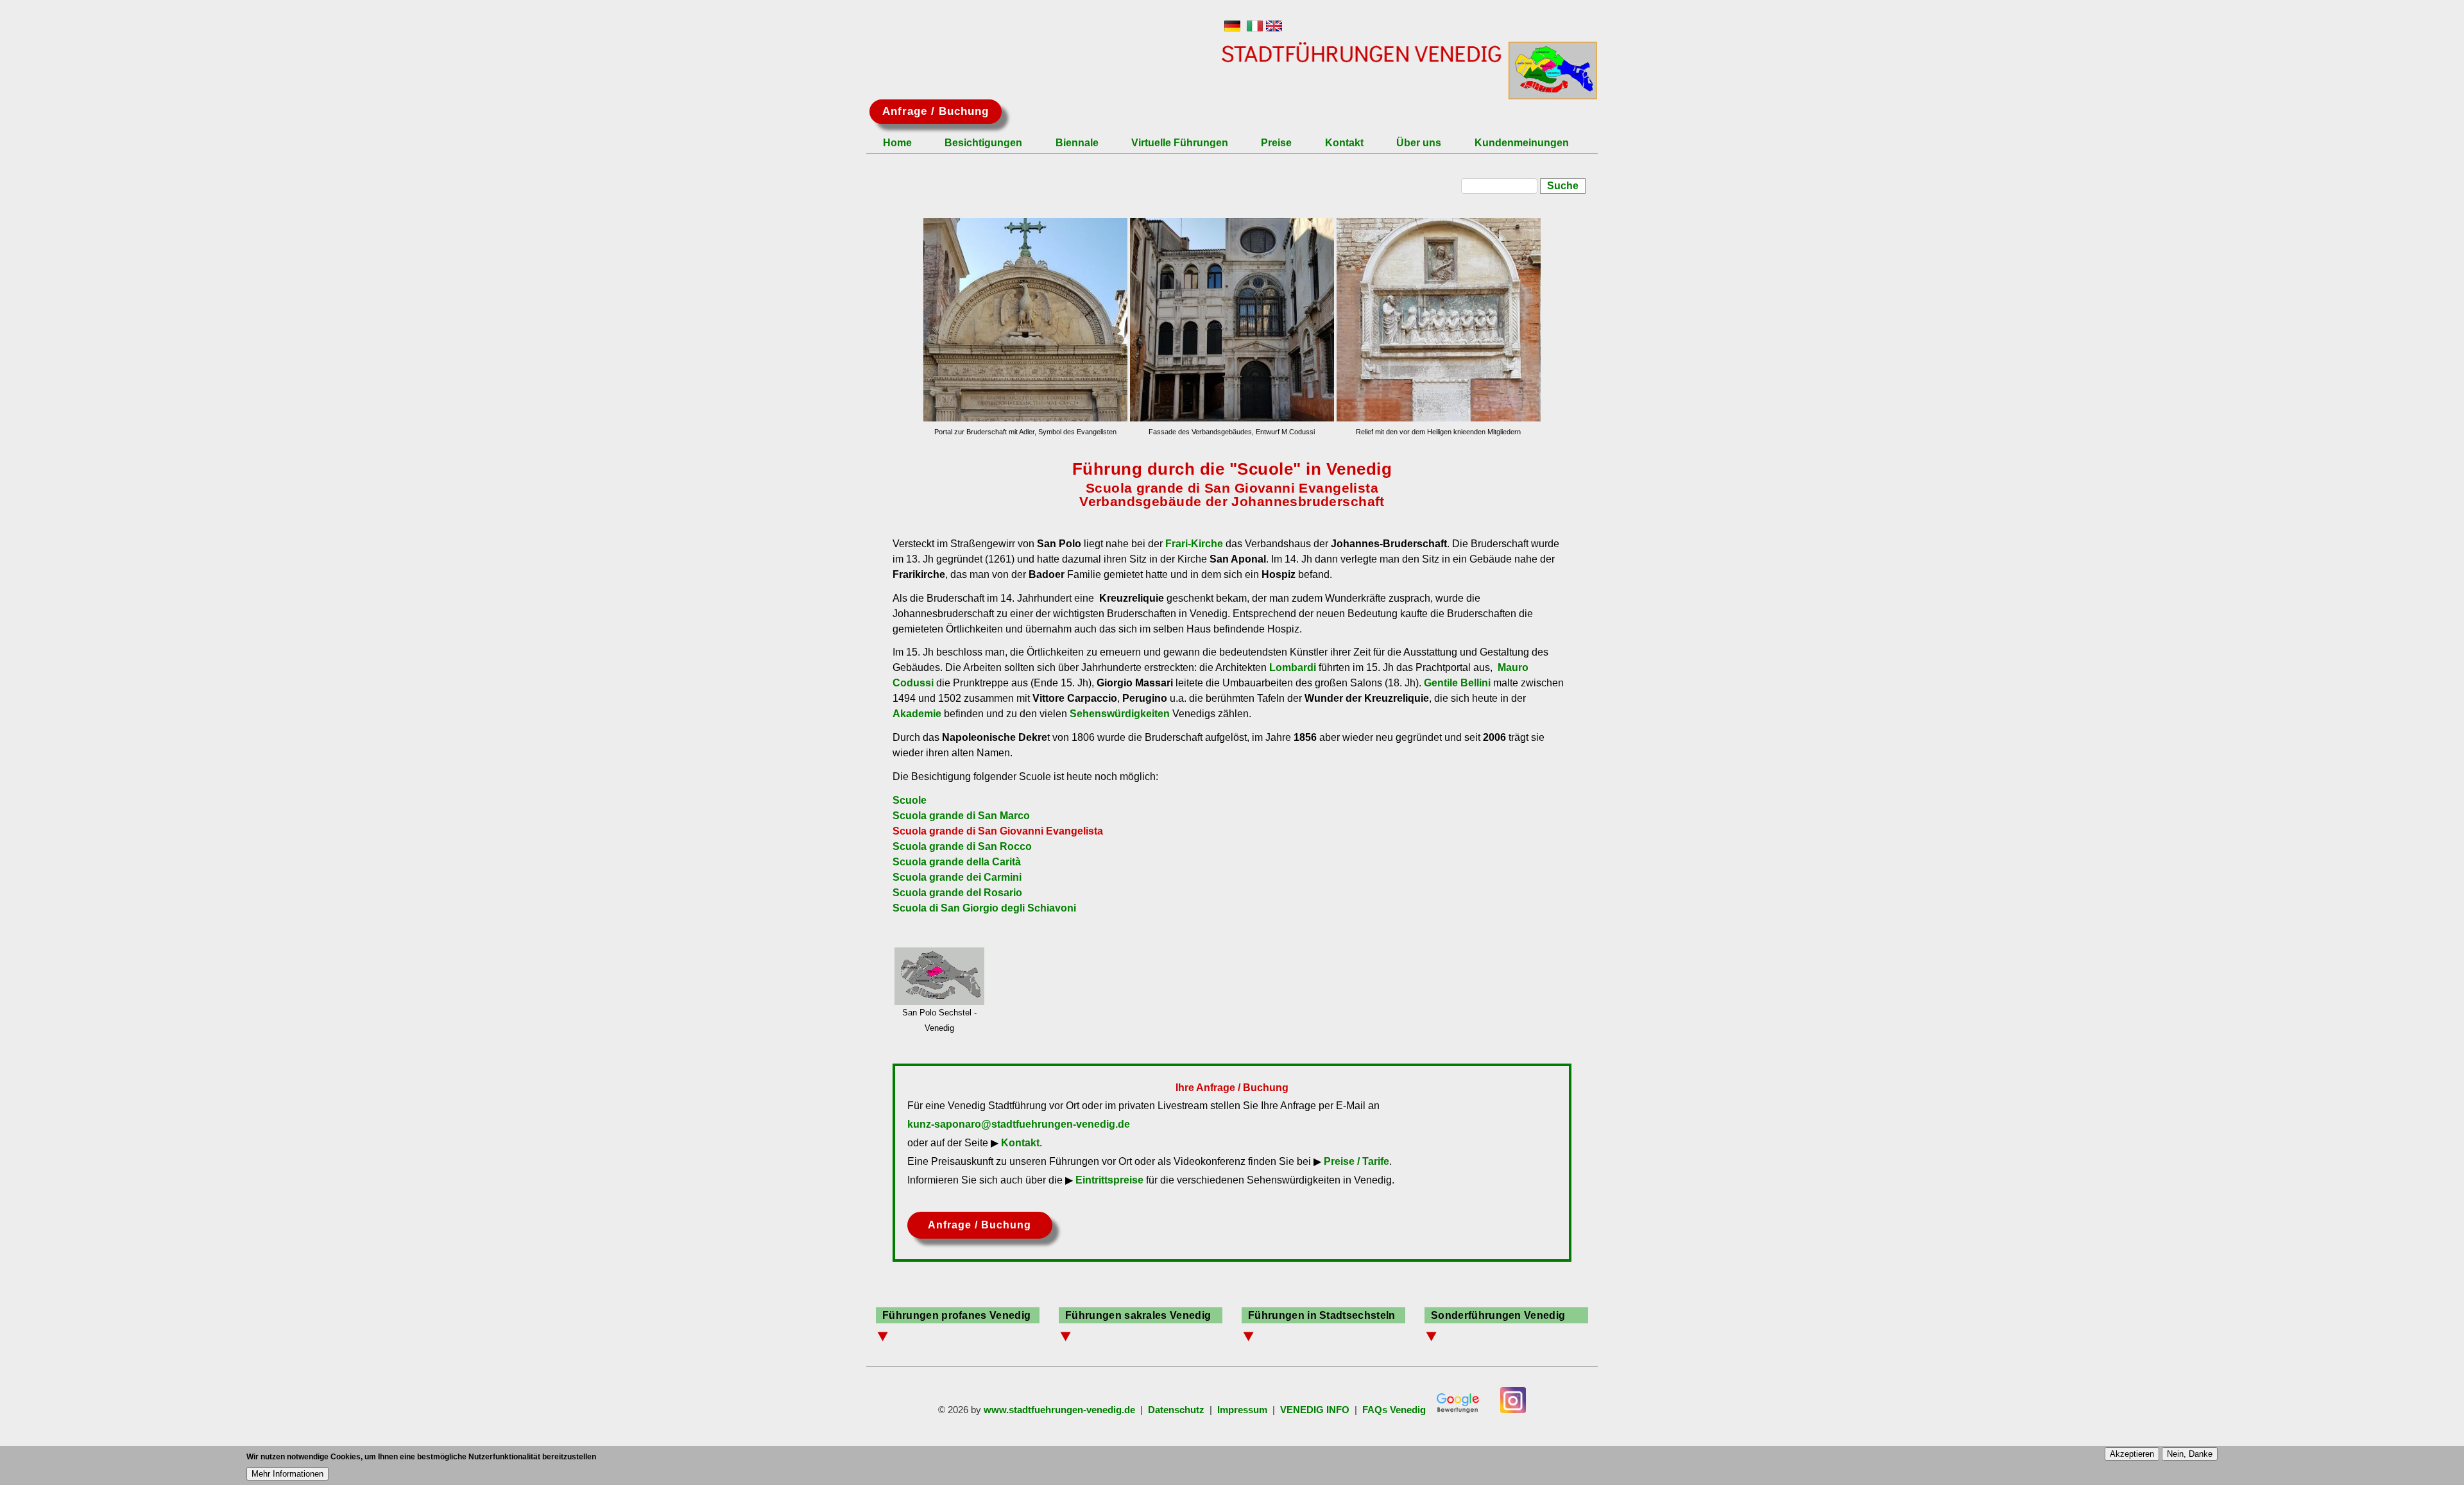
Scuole (910, 800)
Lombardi (1293, 667)
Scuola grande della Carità (957, 862)
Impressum (1242, 1410)
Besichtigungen (983, 143)
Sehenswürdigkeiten (1120, 714)
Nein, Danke (2190, 1454)
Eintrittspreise (1109, 1180)
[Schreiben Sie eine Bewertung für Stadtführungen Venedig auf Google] (1458, 1410)
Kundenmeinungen (1522, 143)
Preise (1276, 143)
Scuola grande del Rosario (957, 893)
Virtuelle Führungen (1180, 143)
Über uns (1419, 143)
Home (897, 143)
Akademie (917, 714)
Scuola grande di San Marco (961, 816)
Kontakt (1344, 143)
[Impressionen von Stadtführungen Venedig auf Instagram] (1513, 1410)
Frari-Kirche (1194, 544)
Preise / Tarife (1356, 1161)
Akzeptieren (2132, 1454)
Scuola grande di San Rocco (962, 846)
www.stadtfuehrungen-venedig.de (1059, 1410)
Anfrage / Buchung (936, 111)
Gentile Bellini (1457, 683)
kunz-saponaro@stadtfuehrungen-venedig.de (1019, 1124)
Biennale (1077, 143)
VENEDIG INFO (1315, 1410)
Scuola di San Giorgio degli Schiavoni (984, 908)
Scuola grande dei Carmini (957, 877)
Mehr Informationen (287, 1474)
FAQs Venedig (1394, 1410)
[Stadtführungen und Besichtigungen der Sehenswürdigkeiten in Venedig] (1232, 28)
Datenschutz (1176, 1410)
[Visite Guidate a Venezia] (1255, 28)
